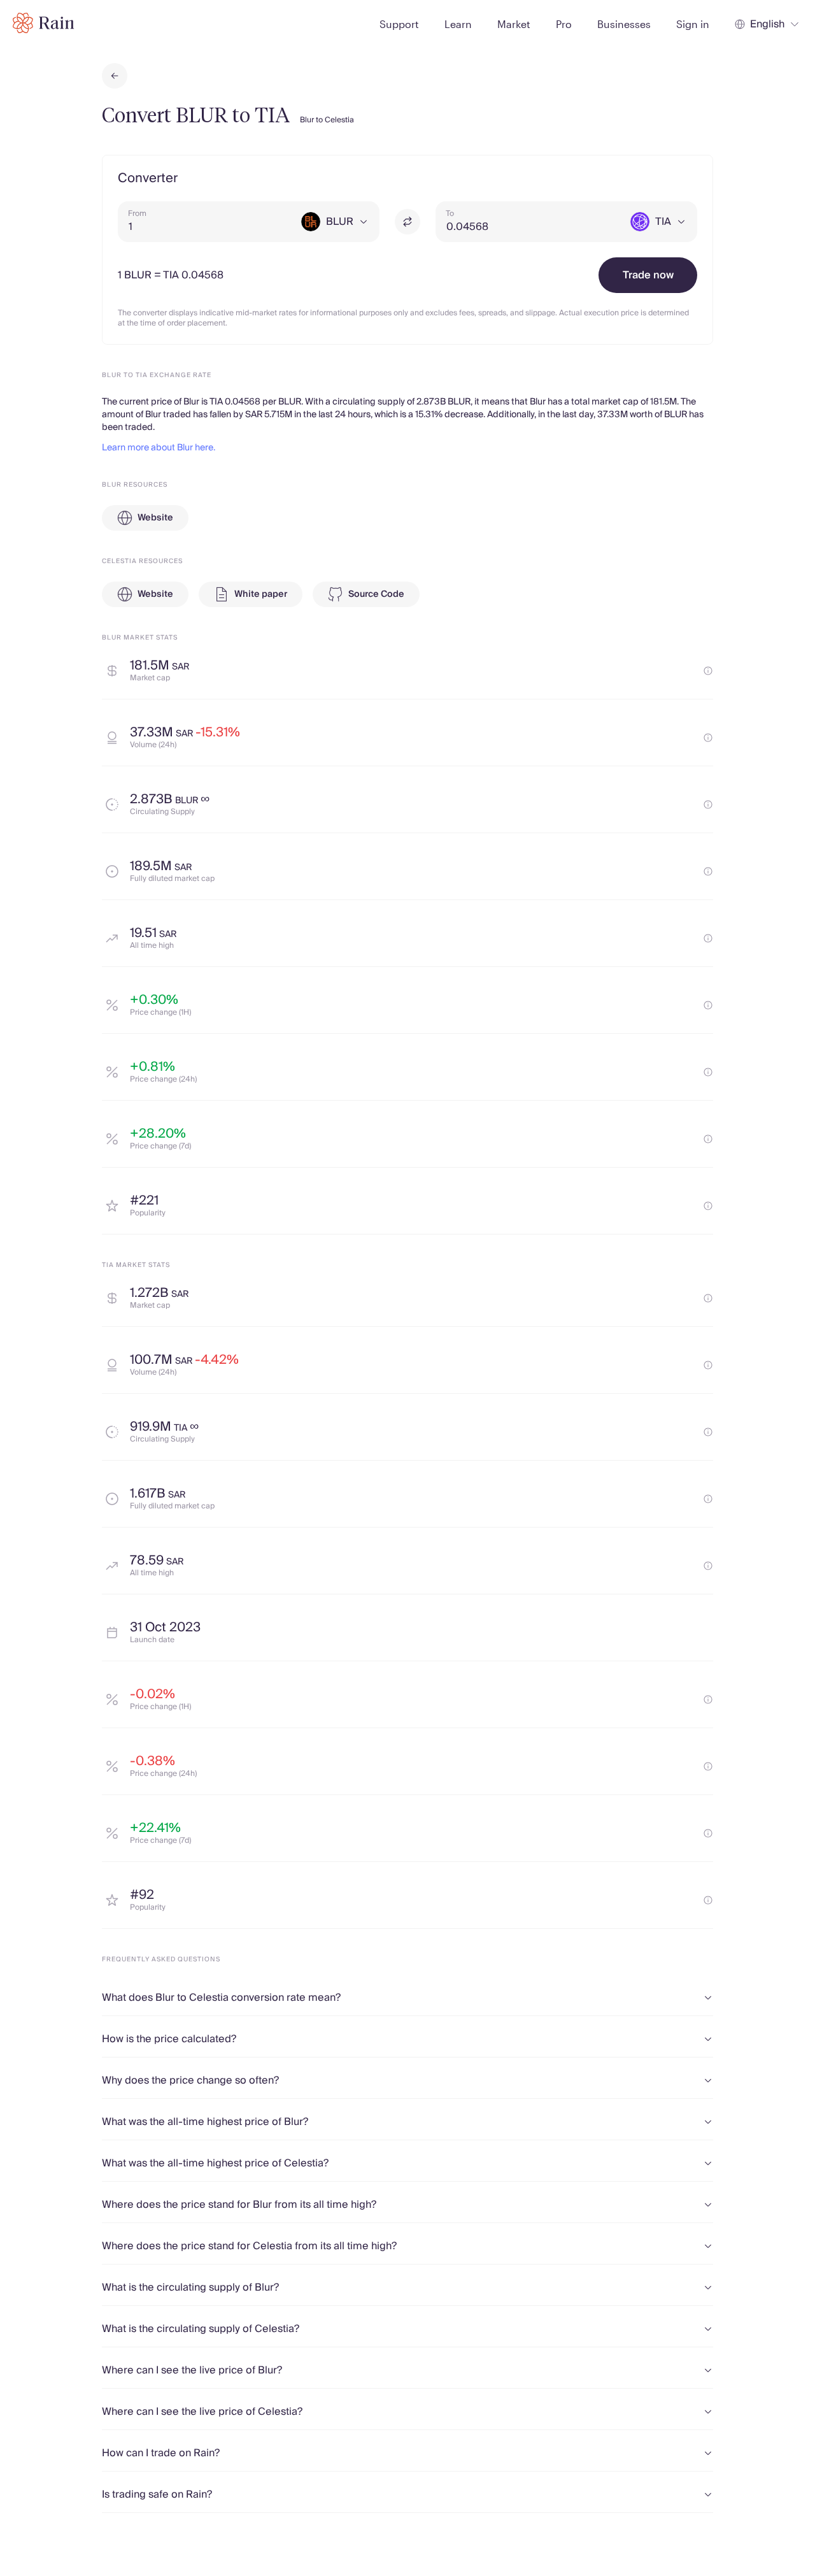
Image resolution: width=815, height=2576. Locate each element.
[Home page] (44, 23)
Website (155, 518)
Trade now (648, 275)
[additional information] (708, 671)
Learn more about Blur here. (159, 448)
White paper (261, 594)
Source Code (376, 594)
